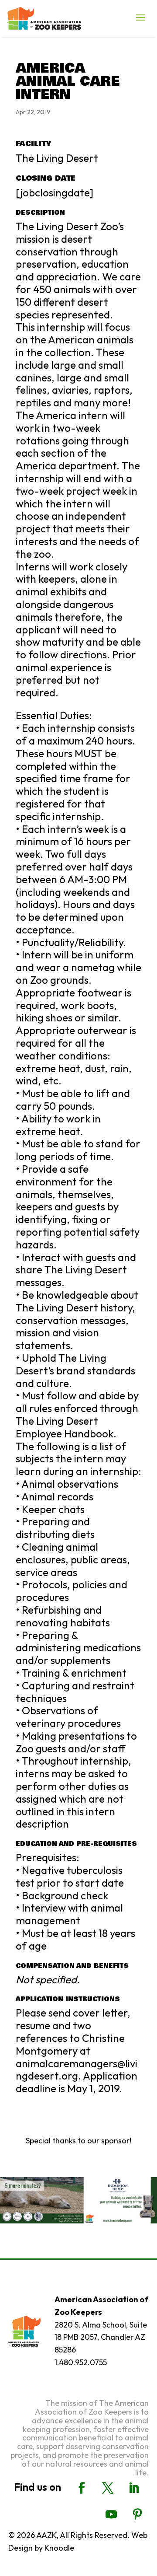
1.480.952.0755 (81, 2362)
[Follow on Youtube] (111, 2514)
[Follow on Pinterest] (137, 2514)
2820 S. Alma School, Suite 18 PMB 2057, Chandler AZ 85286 (101, 2337)
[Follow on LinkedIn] (134, 2488)
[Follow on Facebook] (82, 2488)
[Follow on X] (108, 2488)
